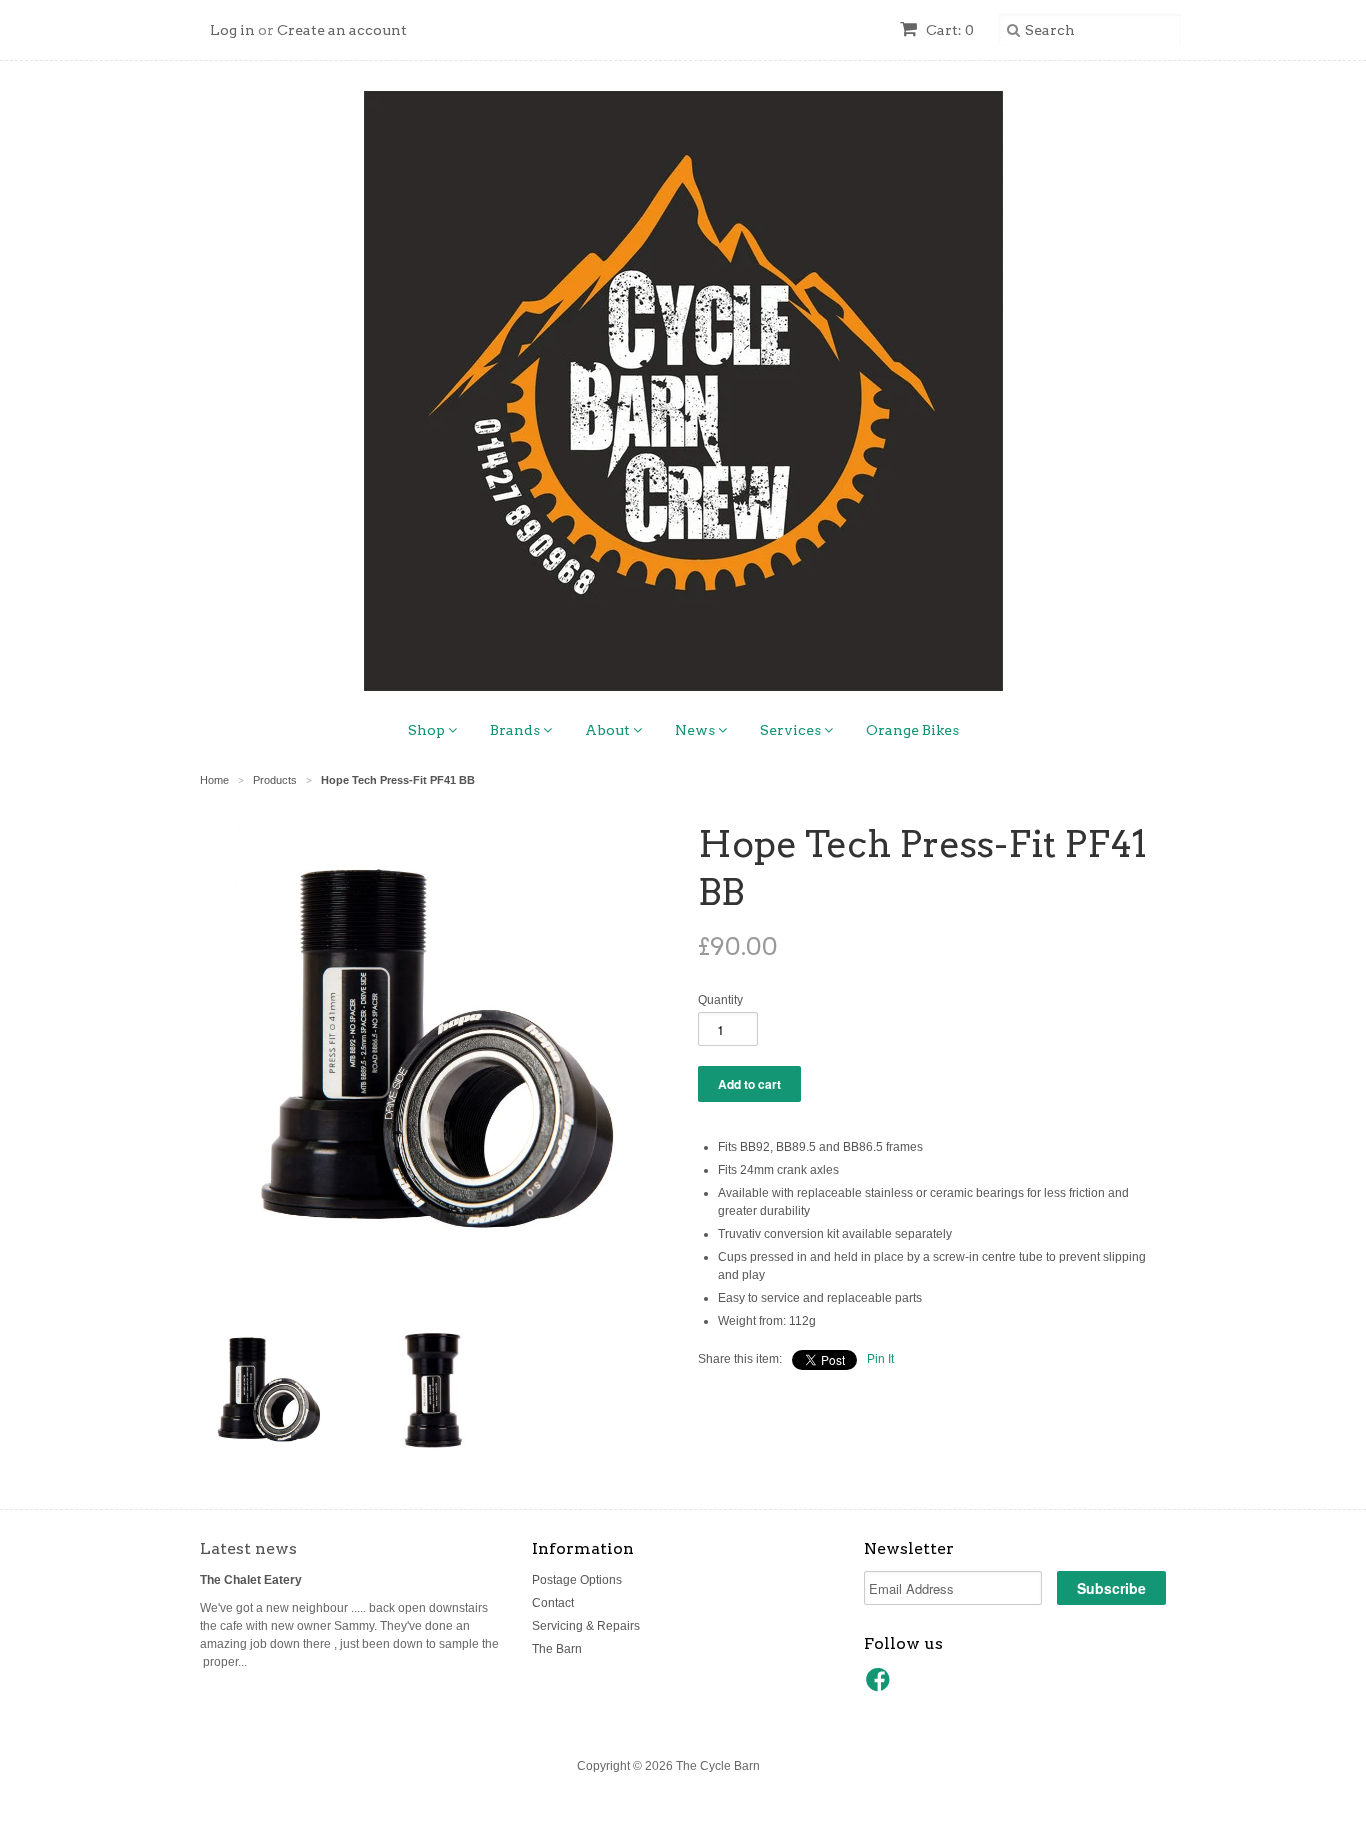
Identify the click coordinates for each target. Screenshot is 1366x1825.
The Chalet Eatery (251, 1580)
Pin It (880, 1359)
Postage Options (577, 1580)
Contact (553, 1603)
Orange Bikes (912, 730)
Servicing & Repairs (586, 1626)
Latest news (248, 1548)
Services (792, 730)
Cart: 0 (948, 30)
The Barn (557, 1649)
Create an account (342, 30)
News (696, 730)
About (609, 730)
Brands (516, 730)
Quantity (720, 1000)
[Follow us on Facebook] (881, 1686)
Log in (232, 30)
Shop (428, 730)
